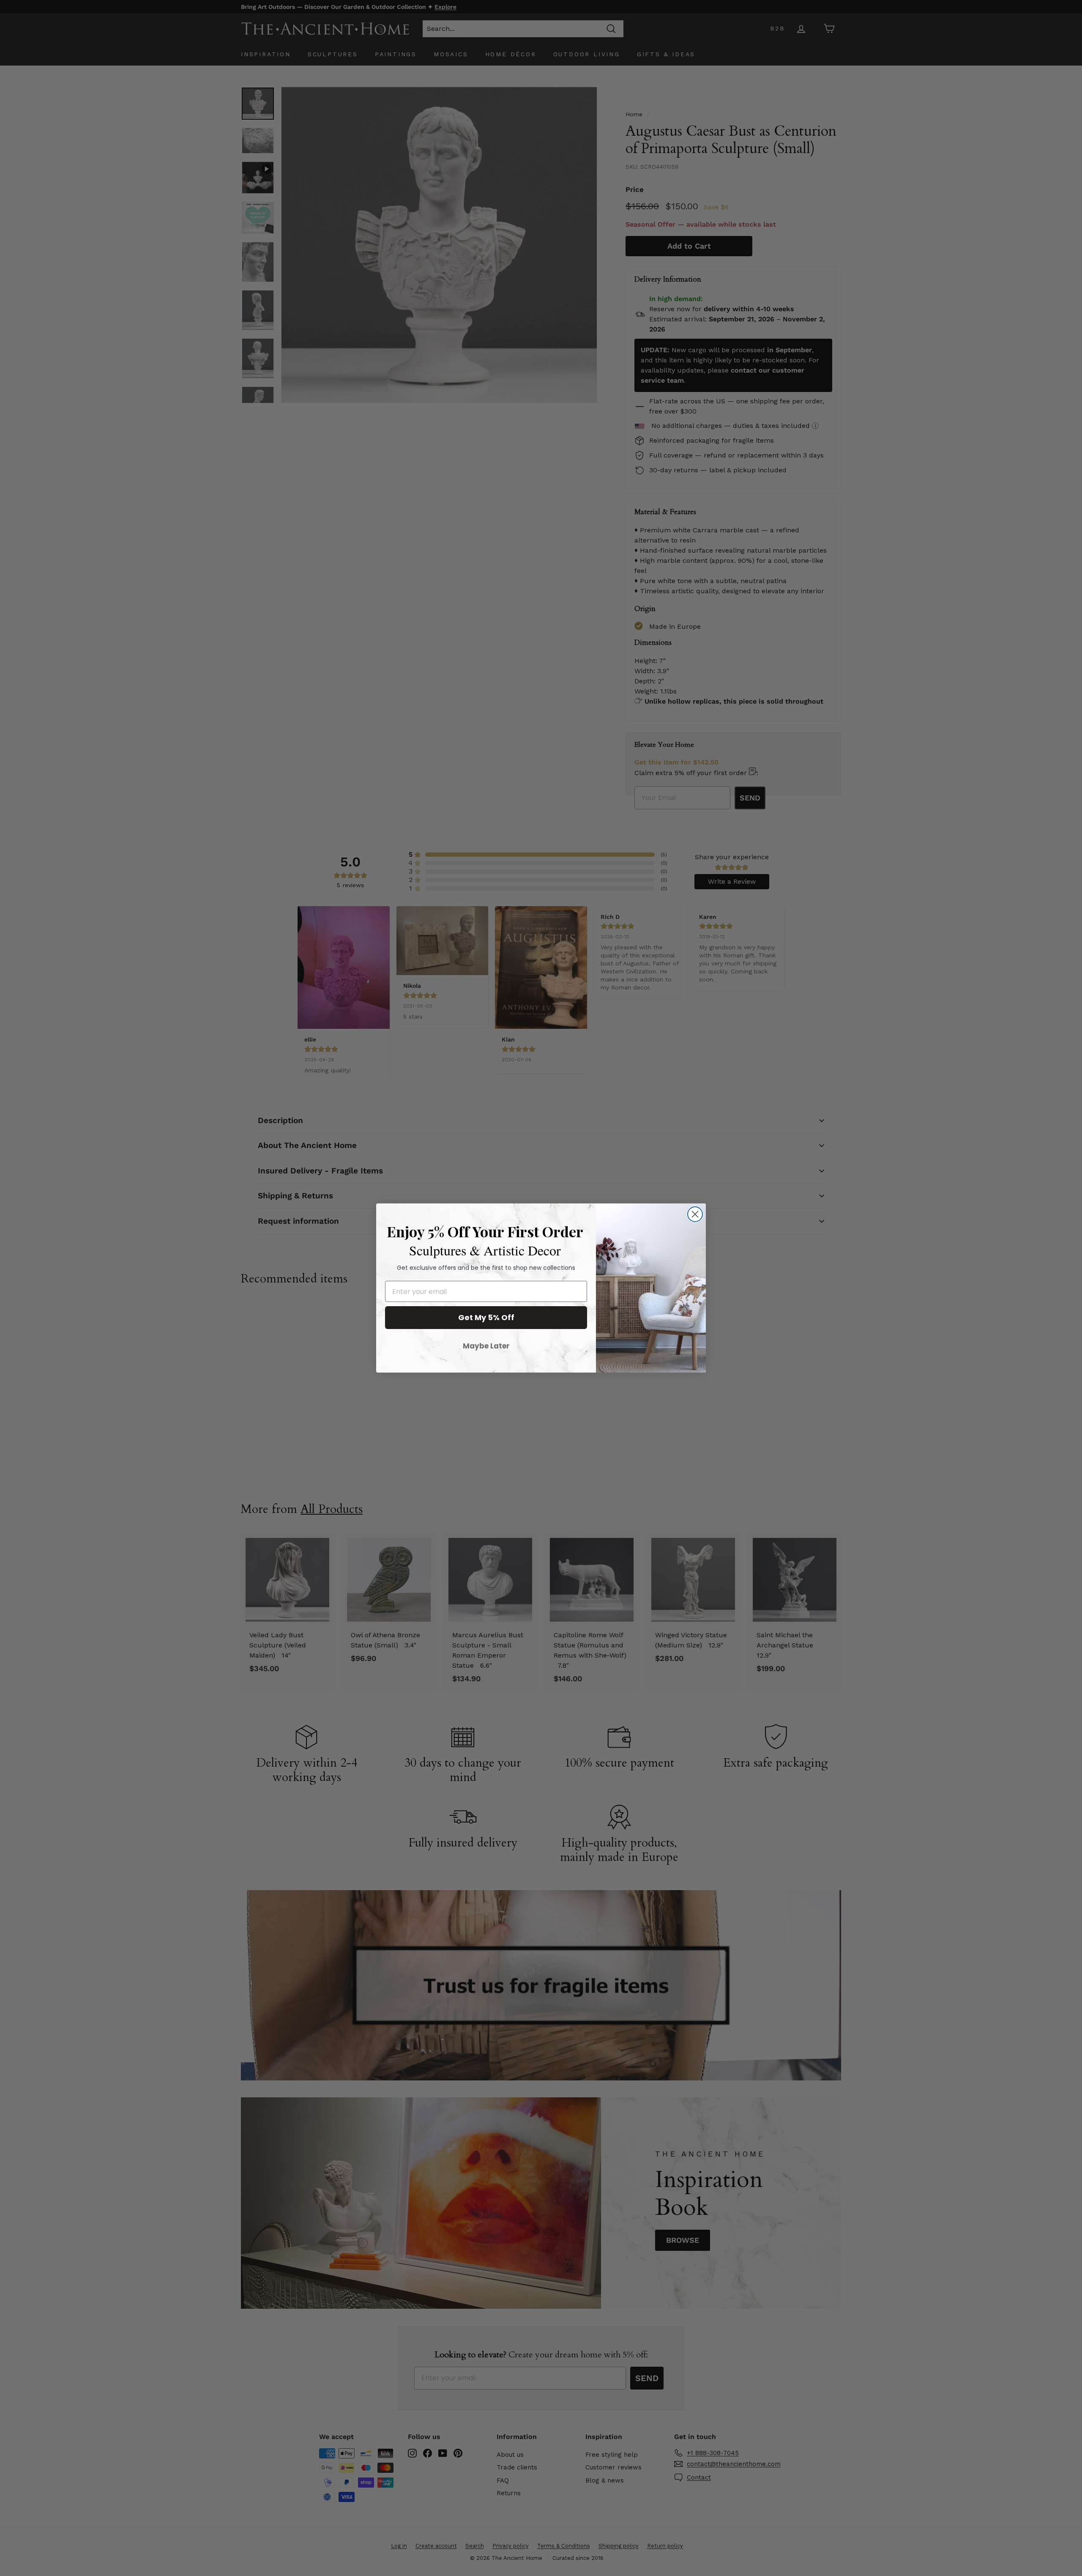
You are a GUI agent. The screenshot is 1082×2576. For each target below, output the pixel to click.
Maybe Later (486, 1346)
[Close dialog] (695, 1214)
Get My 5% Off (486, 1317)
